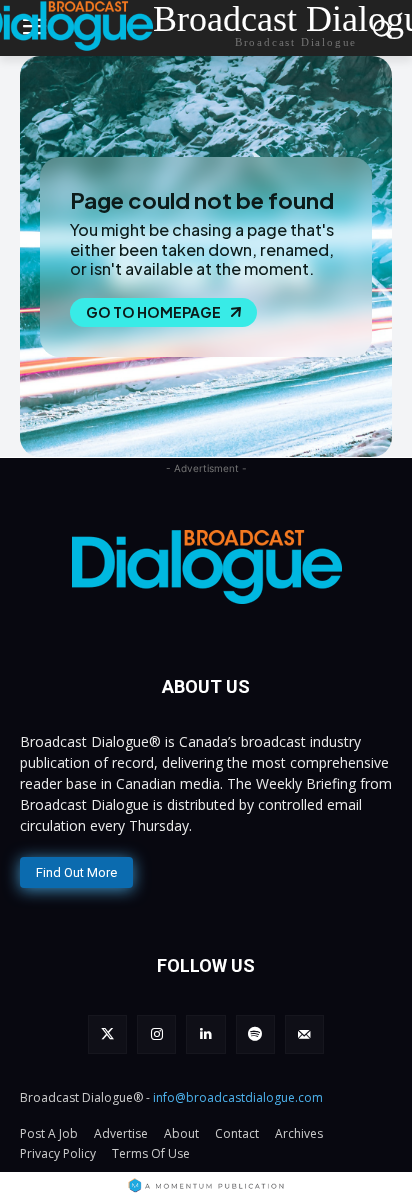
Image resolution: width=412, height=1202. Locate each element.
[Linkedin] (205, 1034)
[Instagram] (156, 1034)
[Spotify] (255, 1034)
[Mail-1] (304, 1034)
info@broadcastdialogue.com (238, 1097)
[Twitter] (107, 1034)
